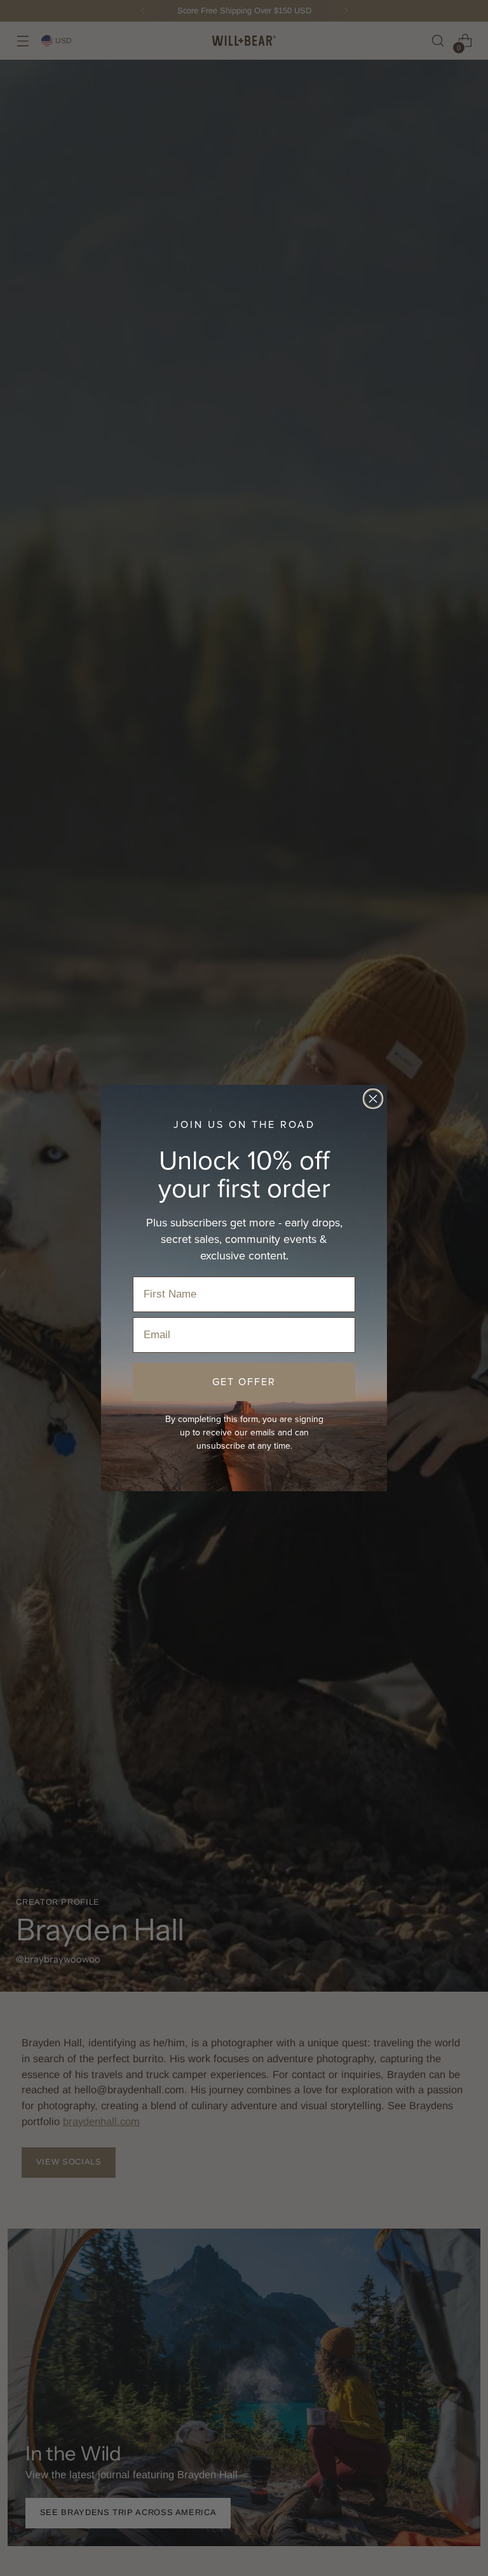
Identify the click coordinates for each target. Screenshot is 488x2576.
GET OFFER (244, 1382)
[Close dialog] (373, 1099)
